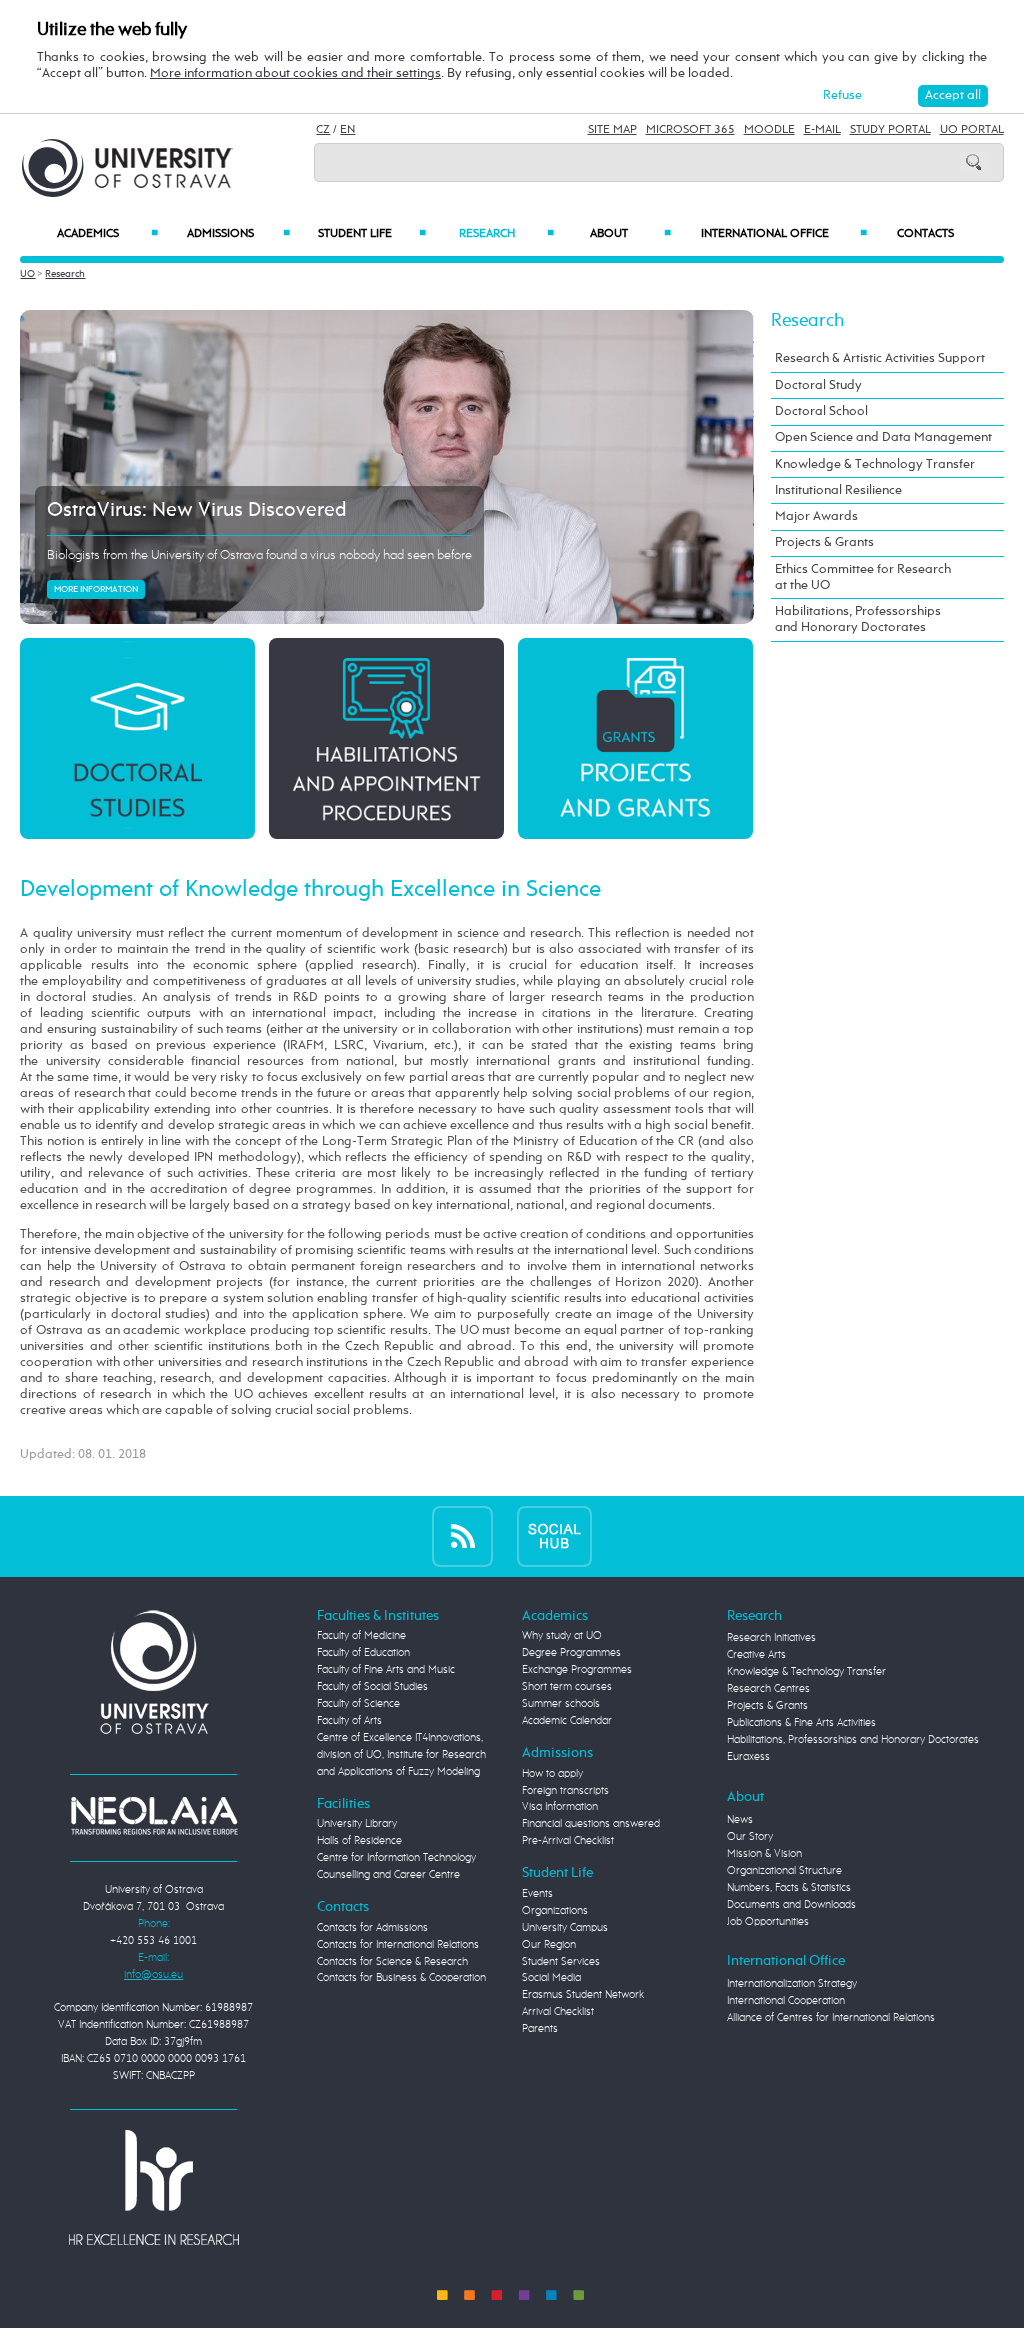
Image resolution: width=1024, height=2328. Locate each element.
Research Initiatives (771, 1638)
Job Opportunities (768, 1922)
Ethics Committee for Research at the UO (863, 577)
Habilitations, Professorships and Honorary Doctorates (858, 619)
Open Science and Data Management (883, 437)
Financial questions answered (591, 1824)
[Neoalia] (154, 1815)
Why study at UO (562, 1636)
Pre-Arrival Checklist (568, 1841)
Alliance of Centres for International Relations (831, 2018)
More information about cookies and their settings (295, 73)
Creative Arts (756, 1655)
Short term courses (567, 1687)
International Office (783, 234)
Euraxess (748, 1757)
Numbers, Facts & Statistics (789, 1888)
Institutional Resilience (838, 490)
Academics (107, 234)
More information (96, 589)
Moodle (769, 130)
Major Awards (816, 516)
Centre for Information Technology (396, 1858)
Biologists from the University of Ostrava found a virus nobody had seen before (259, 555)
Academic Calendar (567, 1721)
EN (347, 130)
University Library (357, 1824)
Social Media (551, 1978)
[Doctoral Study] (137, 737)
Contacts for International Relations (398, 1945)
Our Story (750, 1837)
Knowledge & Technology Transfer (875, 464)
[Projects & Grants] (635, 737)
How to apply (552, 1774)
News (740, 1820)
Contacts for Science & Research (392, 1962)
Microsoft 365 (690, 130)
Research (506, 234)
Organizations (555, 1911)
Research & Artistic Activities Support (880, 358)
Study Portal (890, 130)
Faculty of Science (358, 1704)
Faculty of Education (363, 1653)
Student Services (561, 1962)
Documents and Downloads (791, 1905)
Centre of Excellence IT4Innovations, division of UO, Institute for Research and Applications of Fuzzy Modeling (401, 1755)
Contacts (925, 234)
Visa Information (560, 1807)
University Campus (565, 1928)
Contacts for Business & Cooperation (401, 1978)
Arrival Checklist (558, 2012)
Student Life (372, 234)
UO (27, 274)
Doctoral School (821, 411)
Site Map (612, 130)
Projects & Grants (824, 542)
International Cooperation (786, 2001)
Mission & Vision (764, 1854)
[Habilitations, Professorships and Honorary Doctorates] (386, 737)
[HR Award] (154, 2187)
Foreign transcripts (565, 1791)
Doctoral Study (818, 385)
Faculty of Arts (349, 1721)
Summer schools (561, 1704)
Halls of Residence (359, 1841)
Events (537, 1894)
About (630, 234)
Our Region (549, 1945)
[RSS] (462, 1536)
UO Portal (972, 130)
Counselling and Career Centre (388, 1875)
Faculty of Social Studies (372, 1687)
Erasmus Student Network (583, 1995)
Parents (540, 2029)
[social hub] (554, 1536)
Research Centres (768, 1689)
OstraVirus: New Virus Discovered (197, 510)
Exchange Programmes (577, 1670)
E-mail (822, 130)
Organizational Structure (784, 1871)
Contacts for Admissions (372, 1928)
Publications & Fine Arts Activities (801, 1723)
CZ (323, 130)
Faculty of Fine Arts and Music (386, 1670)
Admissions (238, 234)
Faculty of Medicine (361, 1636)
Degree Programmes (571, 1653)
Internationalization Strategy (792, 1984)
